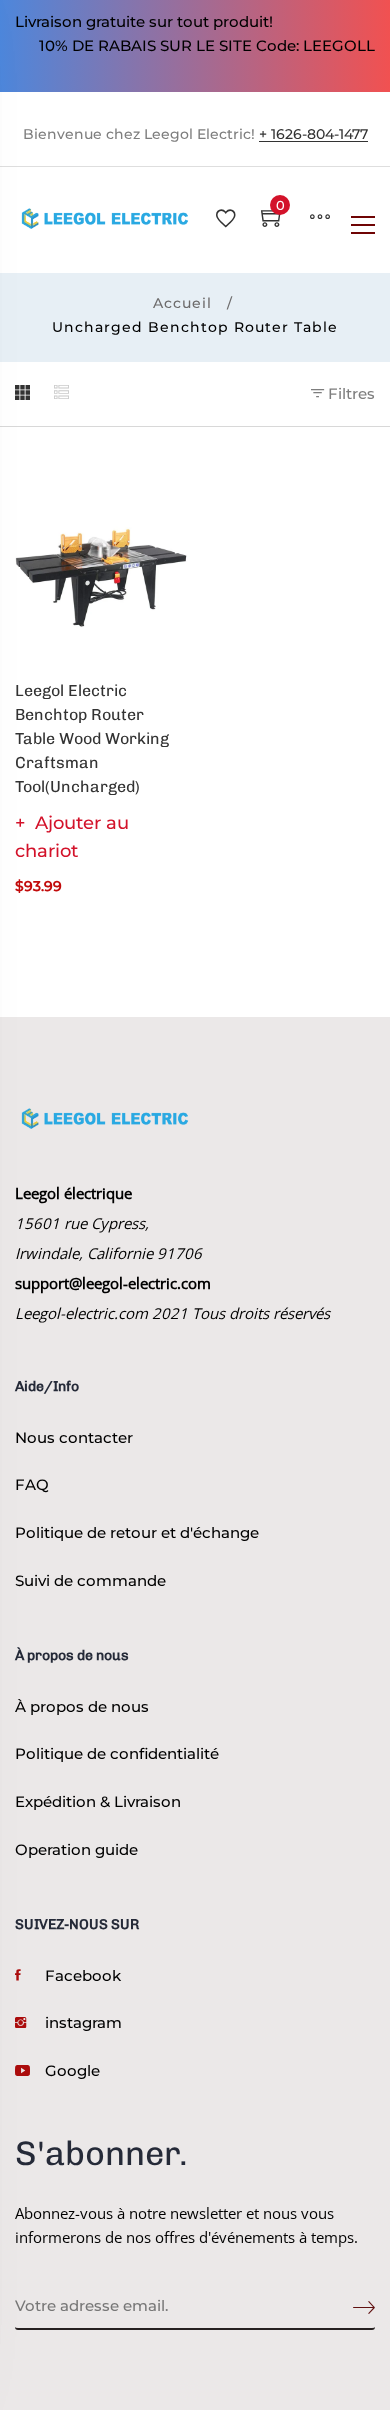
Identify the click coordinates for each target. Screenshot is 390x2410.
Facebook (83, 1975)
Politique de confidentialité (117, 1753)
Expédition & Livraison (98, 1801)
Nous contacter (74, 1437)
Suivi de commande (90, 1580)
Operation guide (76, 1849)
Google (72, 2070)
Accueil (182, 303)
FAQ (32, 1484)
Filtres (349, 393)
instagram (83, 2022)
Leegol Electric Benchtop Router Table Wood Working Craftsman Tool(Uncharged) (92, 738)
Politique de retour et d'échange (137, 1532)
